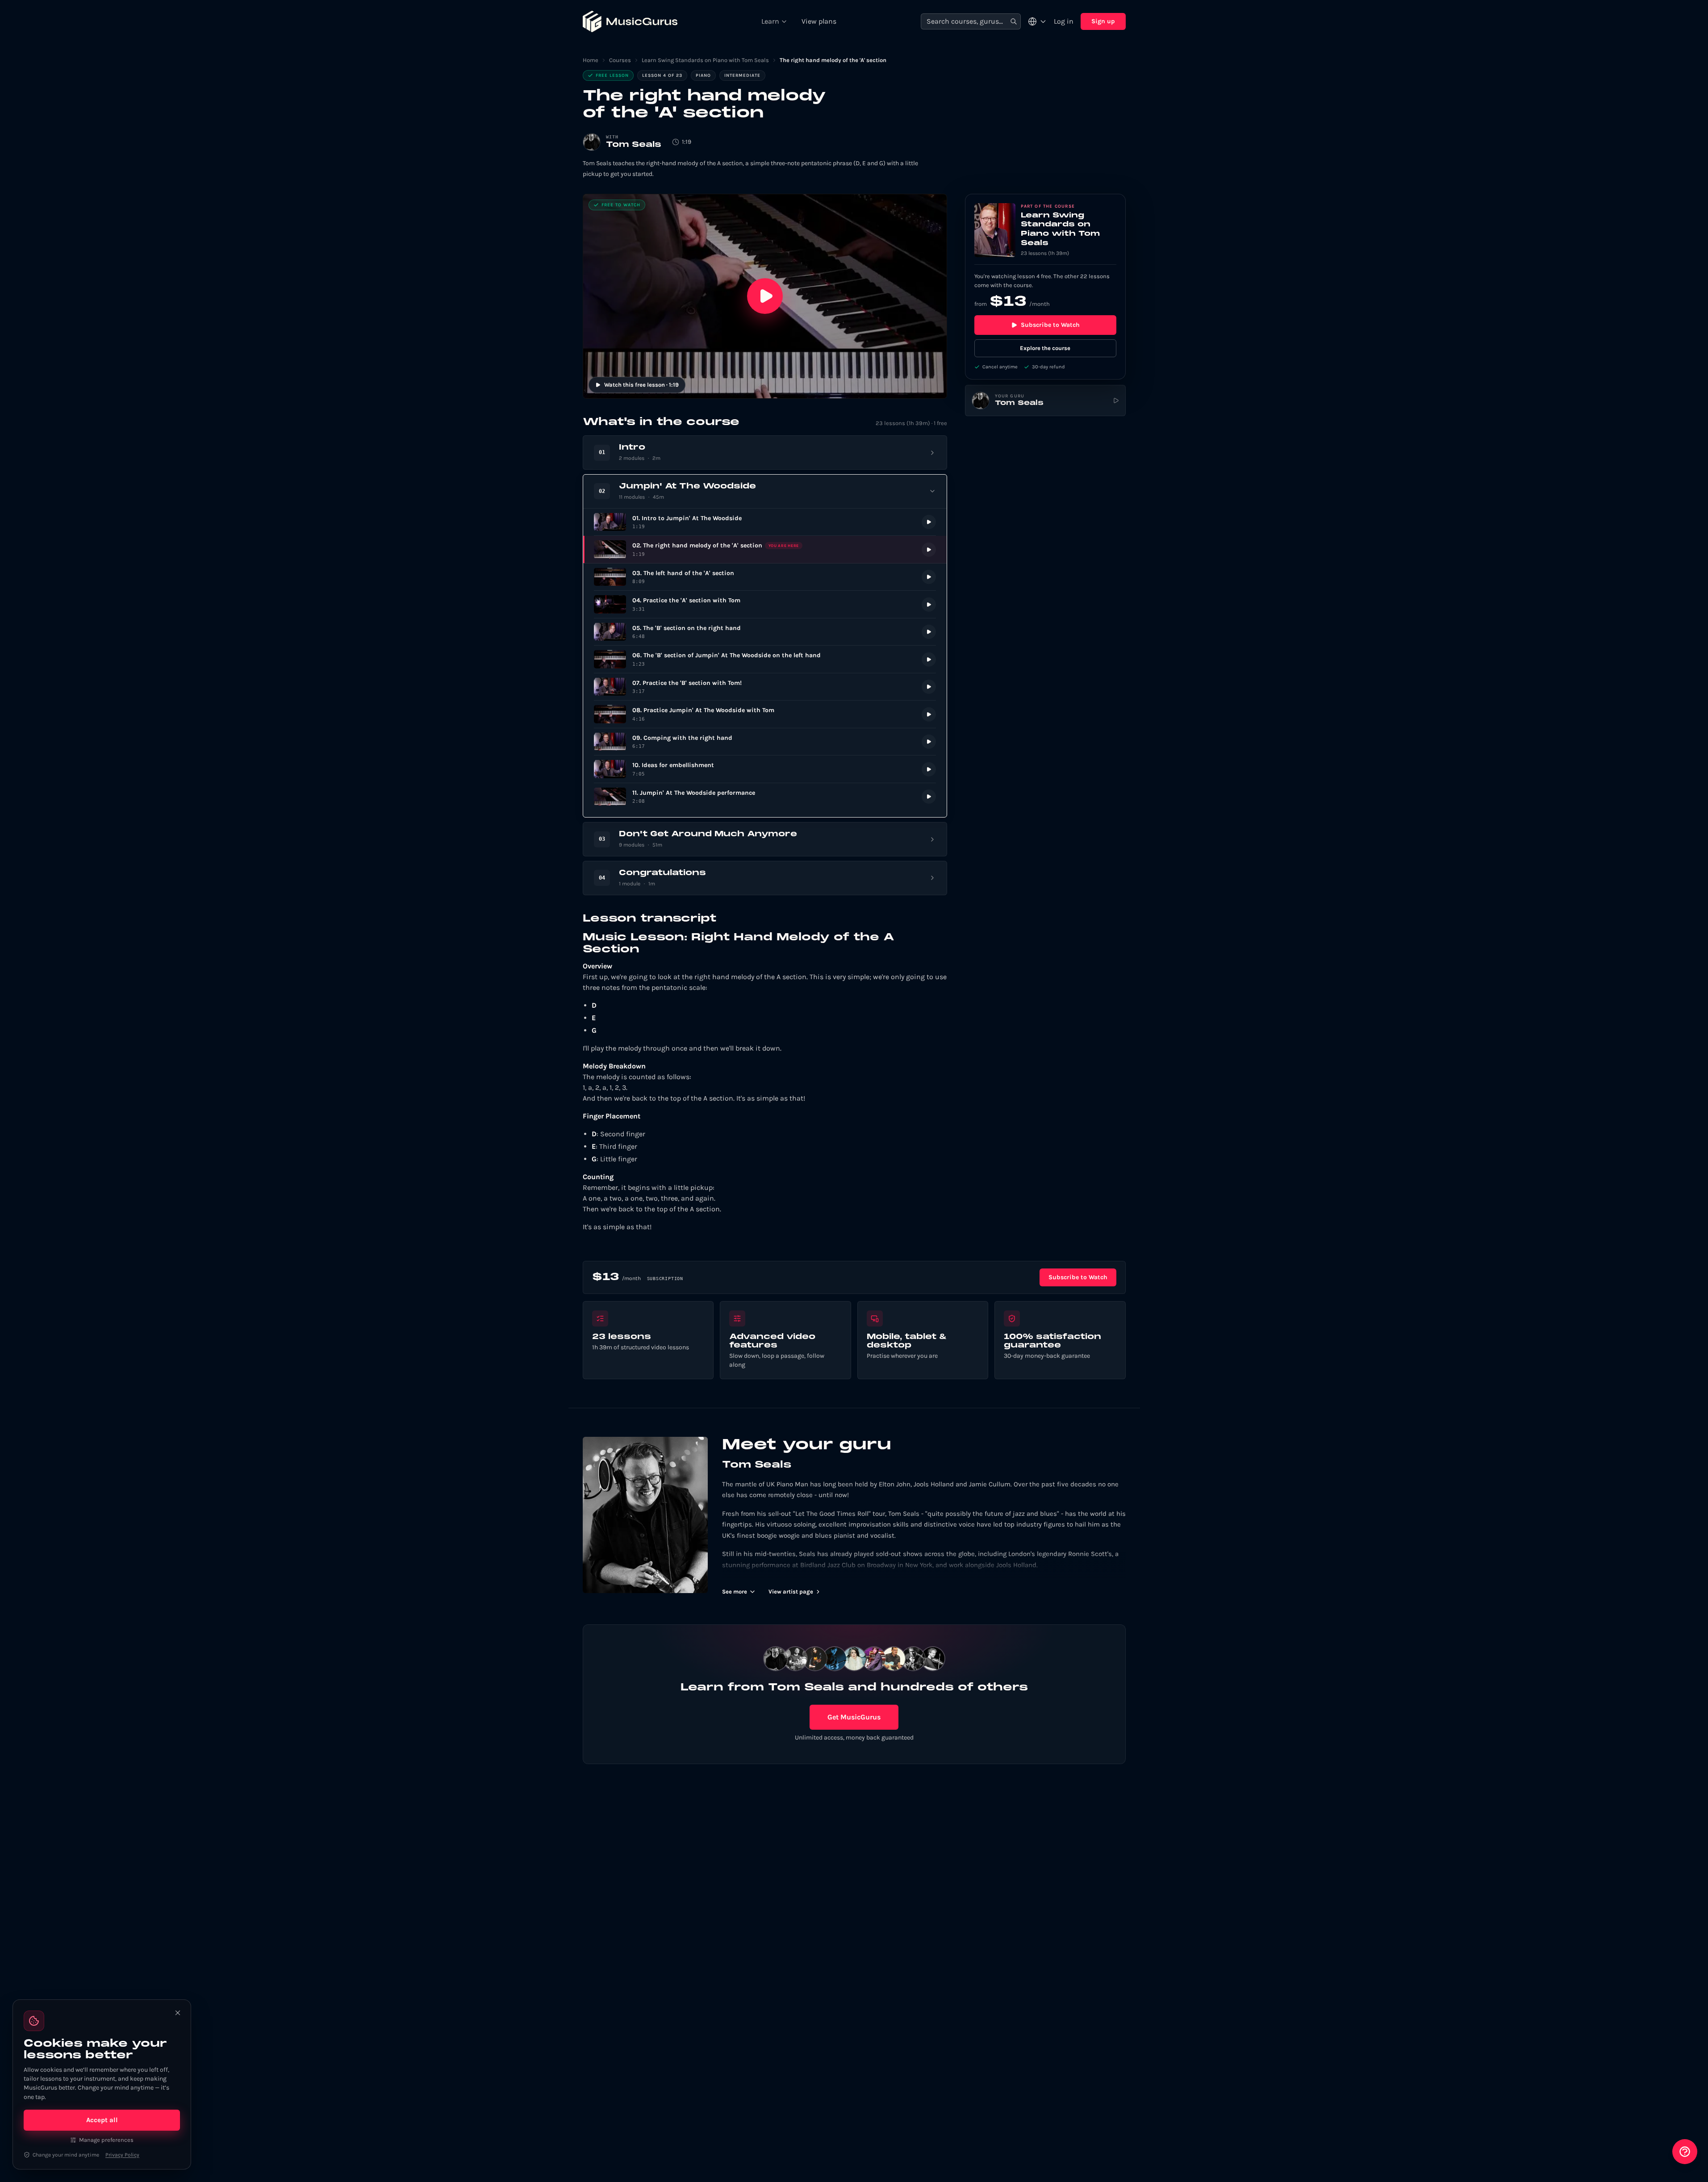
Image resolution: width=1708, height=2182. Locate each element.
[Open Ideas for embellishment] (765, 769)
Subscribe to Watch (1050, 325)
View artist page (791, 1592)
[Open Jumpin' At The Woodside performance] (765, 797)
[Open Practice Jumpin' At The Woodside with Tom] (765, 714)
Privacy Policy (122, 2155)
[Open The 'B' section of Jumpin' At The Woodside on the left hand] (765, 659)
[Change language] (1037, 21)
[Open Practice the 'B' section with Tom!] (765, 687)
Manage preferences (106, 2140)
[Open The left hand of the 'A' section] (765, 577)
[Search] (1014, 22)
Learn (770, 21)
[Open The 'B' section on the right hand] (765, 632)
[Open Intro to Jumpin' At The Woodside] (765, 522)
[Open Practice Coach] (1685, 2152)
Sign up (1103, 21)
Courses (620, 60)
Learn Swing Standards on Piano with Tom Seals (705, 60)
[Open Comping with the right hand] (765, 742)
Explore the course (1045, 348)
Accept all (102, 2120)
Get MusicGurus (854, 1717)
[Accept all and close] (178, 2013)
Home (591, 60)
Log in (1064, 21)
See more (735, 1592)
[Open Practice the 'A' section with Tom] (765, 604)
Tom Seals (634, 145)
